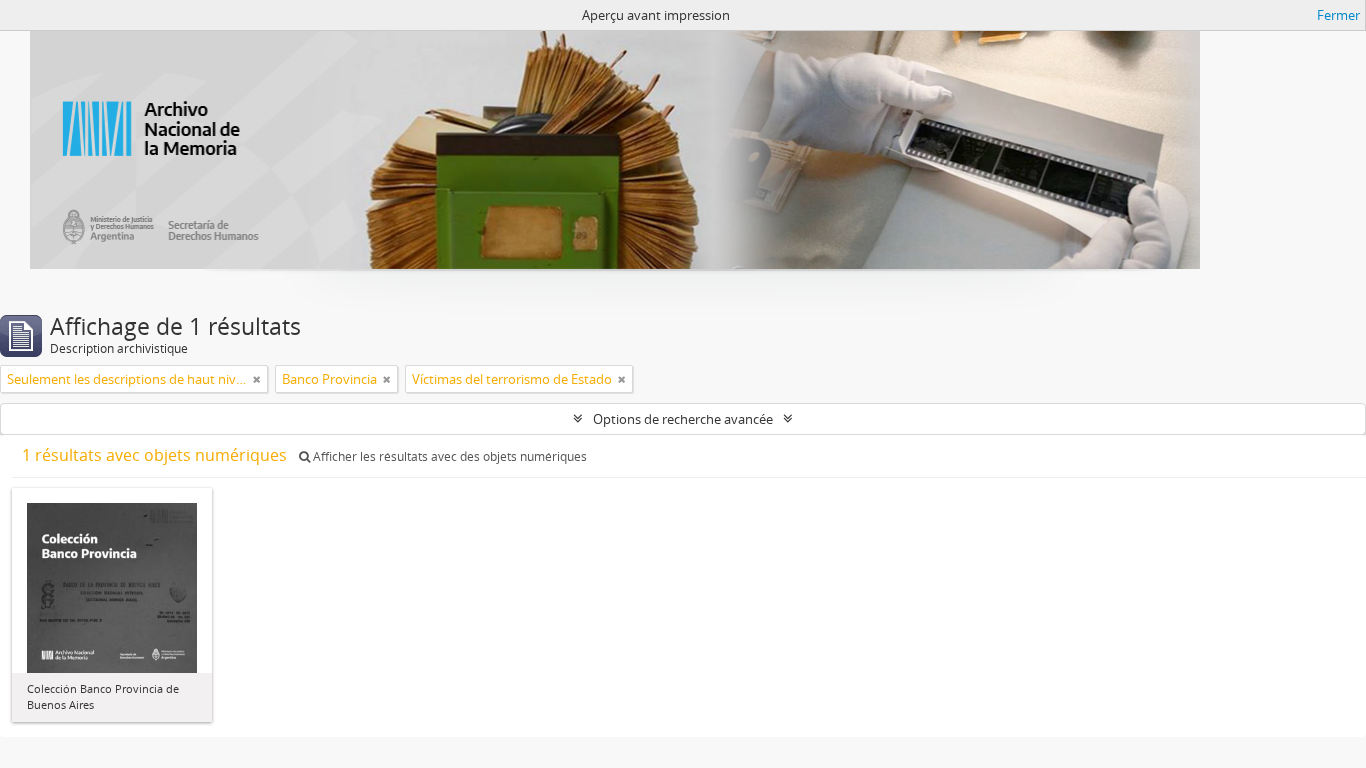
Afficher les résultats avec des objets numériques (448, 456)
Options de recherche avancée (683, 419)
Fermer (1338, 15)
